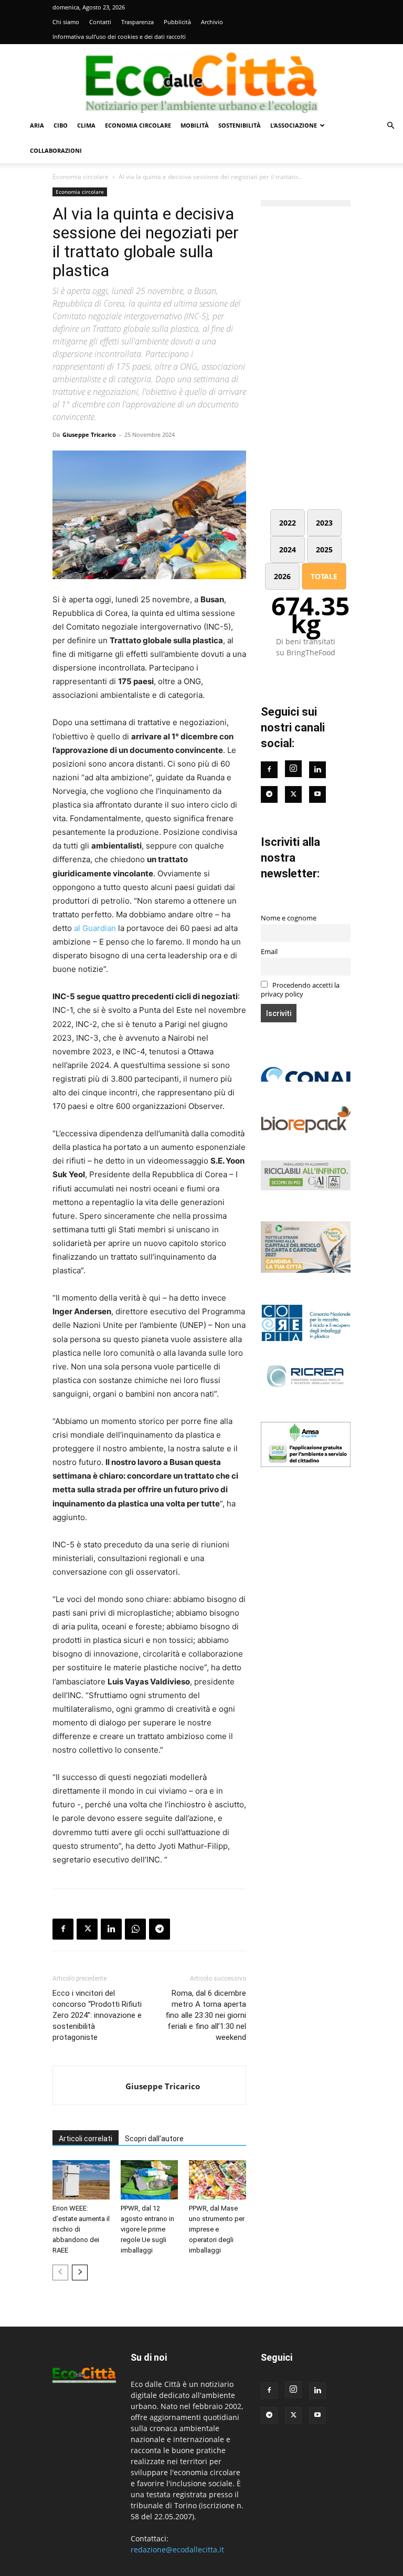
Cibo (61, 125)
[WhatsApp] (135, 1929)
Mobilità (195, 125)
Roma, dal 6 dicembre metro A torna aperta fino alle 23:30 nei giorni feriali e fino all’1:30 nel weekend (206, 2015)
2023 (324, 523)
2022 (288, 523)
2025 (324, 549)
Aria (37, 125)
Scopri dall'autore (154, 2139)
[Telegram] (160, 1929)
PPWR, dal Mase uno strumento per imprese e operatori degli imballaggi (217, 2229)
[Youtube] (317, 794)
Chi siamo (66, 22)
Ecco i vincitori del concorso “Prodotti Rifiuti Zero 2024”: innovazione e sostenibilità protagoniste (97, 2015)
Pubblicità (177, 22)
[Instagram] (293, 769)
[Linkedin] (111, 1929)
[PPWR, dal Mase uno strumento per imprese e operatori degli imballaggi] (218, 2180)
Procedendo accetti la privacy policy (300, 990)
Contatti (100, 22)
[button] (390, 126)
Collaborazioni (56, 150)
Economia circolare (138, 125)
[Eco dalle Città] (201, 79)
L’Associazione (294, 125)
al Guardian (95, 928)
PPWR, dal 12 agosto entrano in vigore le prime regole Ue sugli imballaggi (147, 2229)
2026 (282, 576)
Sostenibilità (240, 125)
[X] (87, 1929)
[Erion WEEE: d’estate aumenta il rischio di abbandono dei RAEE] (81, 2180)
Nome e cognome (289, 918)
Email (269, 952)
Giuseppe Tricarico (89, 434)
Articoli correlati (86, 2139)
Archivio (212, 22)
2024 (288, 549)
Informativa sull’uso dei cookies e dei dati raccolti (119, 36)
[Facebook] (63, 1929)
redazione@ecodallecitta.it (177, 2549)
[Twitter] (293, 794)
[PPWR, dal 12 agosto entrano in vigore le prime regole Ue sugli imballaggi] (149, 2180)
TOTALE (324, 576)
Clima (86, 125)
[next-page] (80, 2273)
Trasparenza (137, 22)
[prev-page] (60, 2273)
